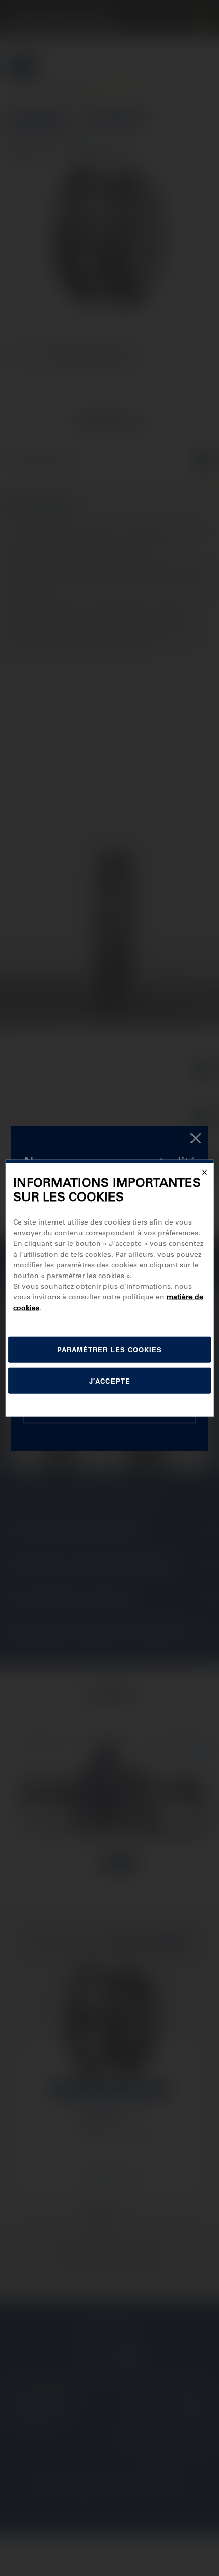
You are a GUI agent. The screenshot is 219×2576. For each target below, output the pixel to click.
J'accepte (110, 1381)
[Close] (204, 1172)
